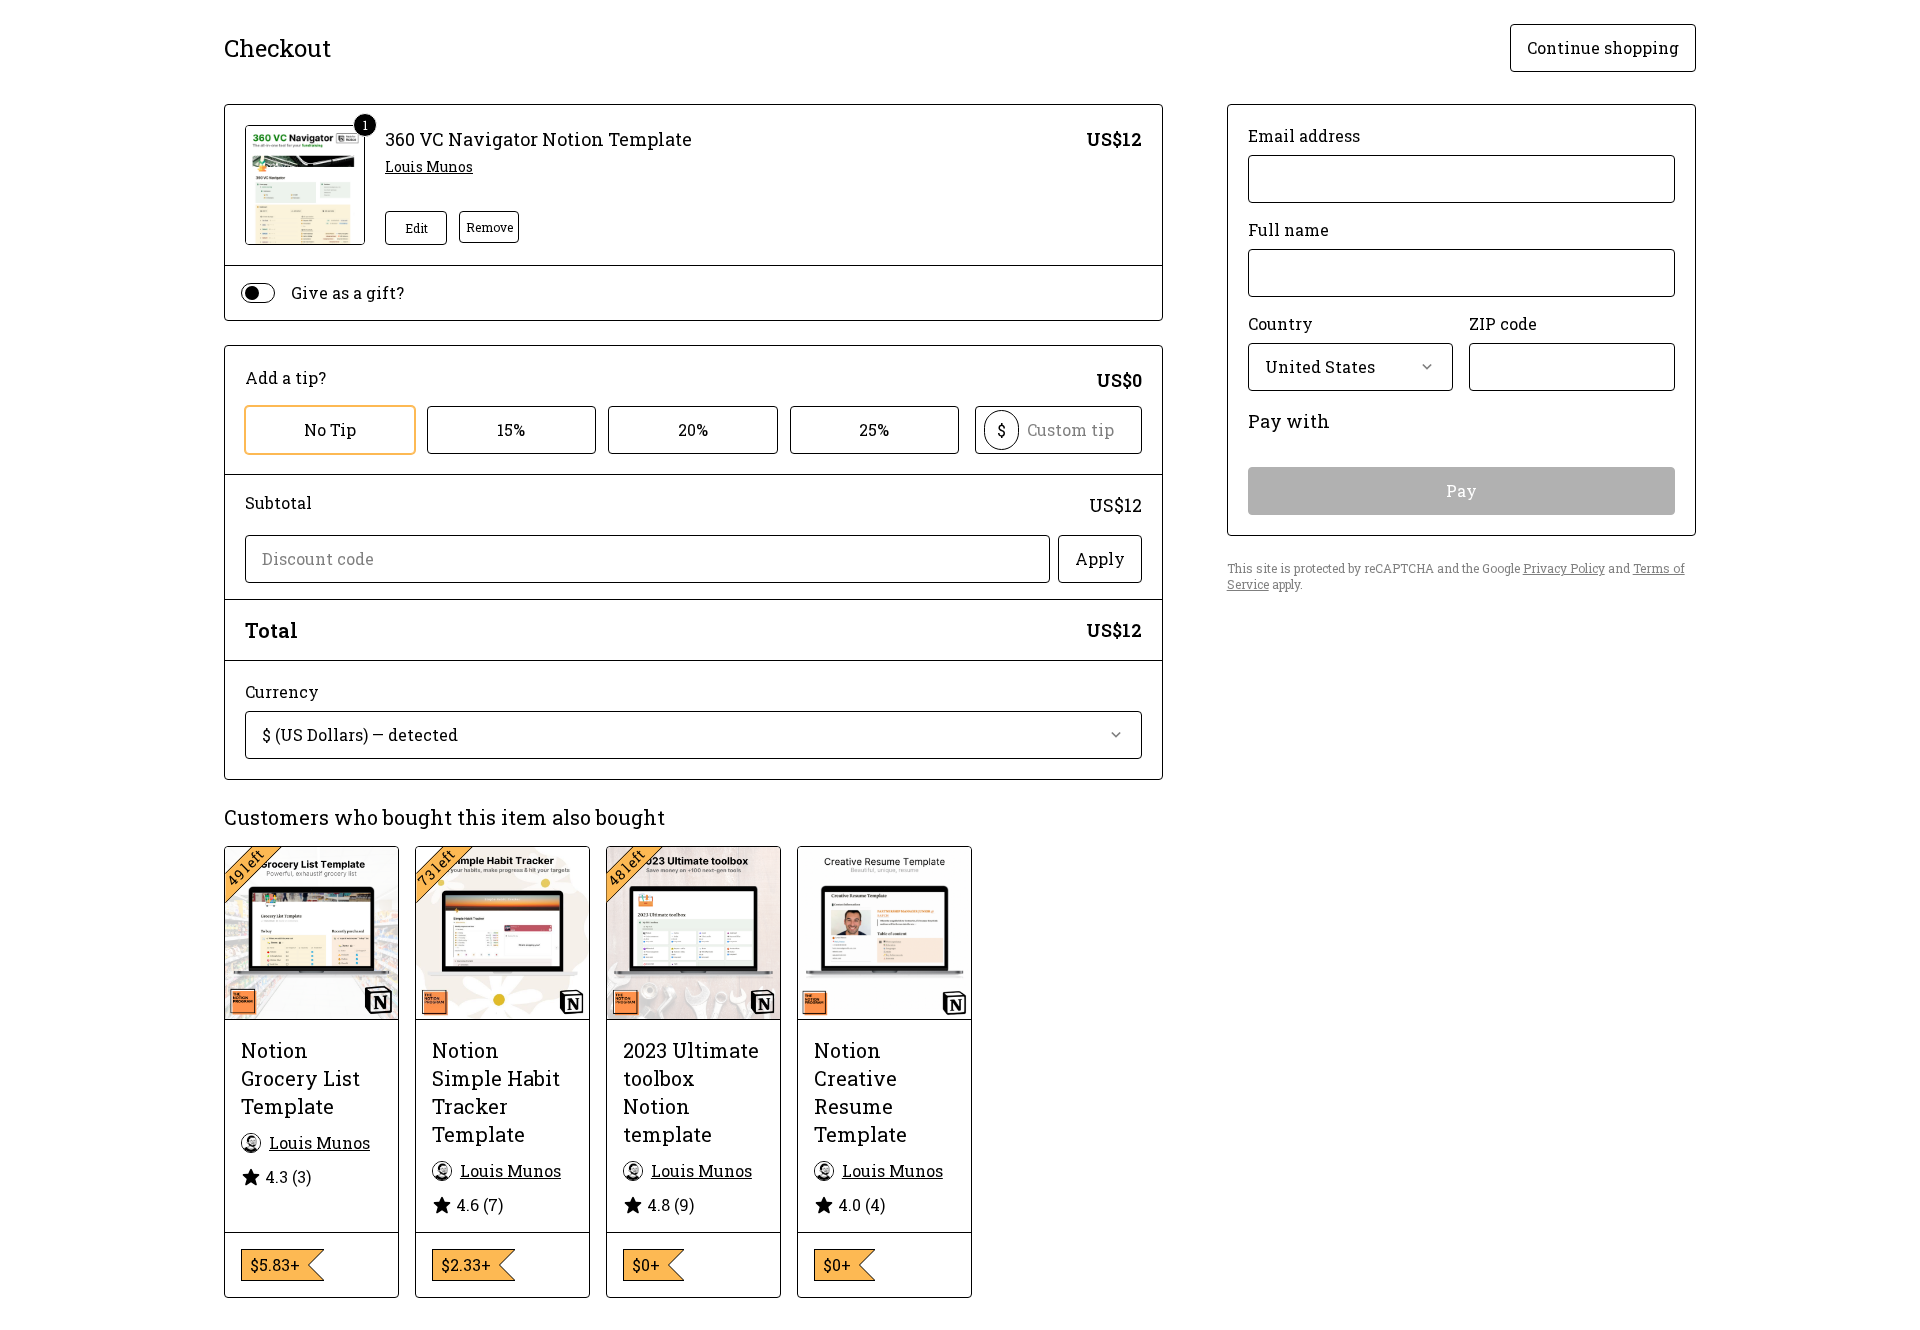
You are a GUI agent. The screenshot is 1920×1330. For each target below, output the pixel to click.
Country (1280, 323)
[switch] (258, 293)
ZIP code (1503, 323)
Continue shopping (1603, 47)
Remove (489, 227)
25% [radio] (874, 429)
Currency (282, 691)
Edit (416, 228)
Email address (1304, 135)
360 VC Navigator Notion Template (538, 139)
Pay (1461, 490)
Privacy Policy (1564, 568)
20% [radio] (693, 429)
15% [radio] (511, 429)
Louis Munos (429, 166)
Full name (1288, 229)
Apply (1100, 558)
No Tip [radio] (330, 429)
